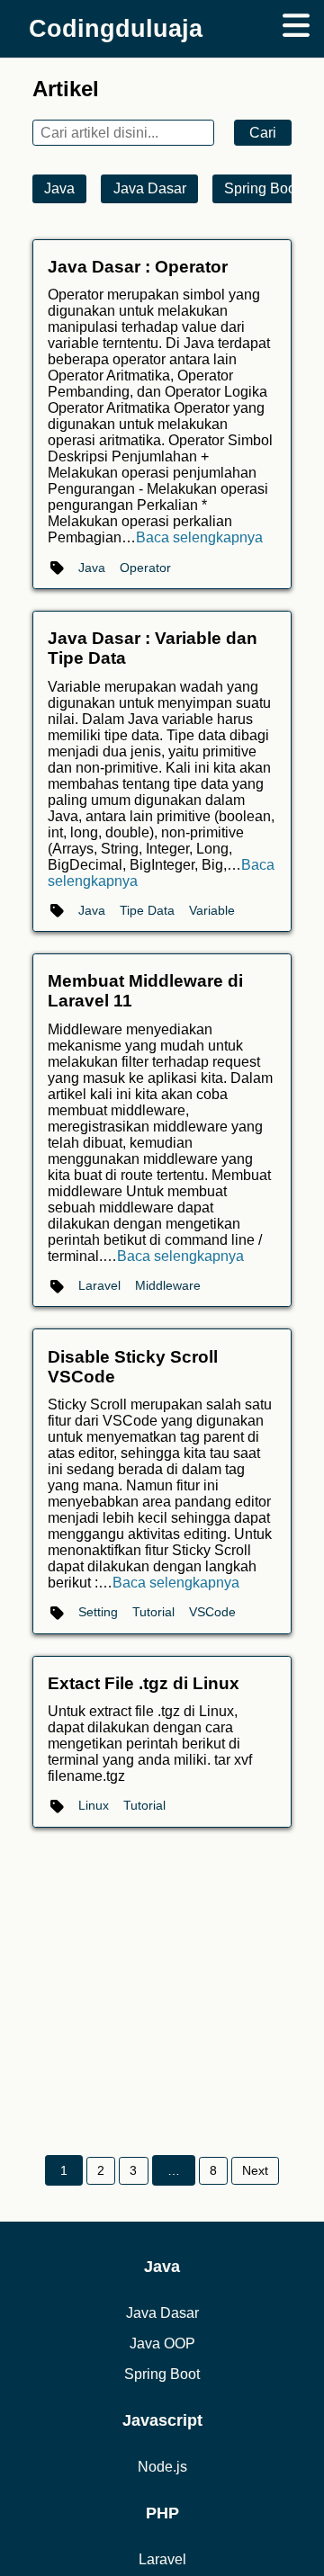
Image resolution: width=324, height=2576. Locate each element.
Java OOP (162, 2343)
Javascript (162, 2420)
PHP (162, 2513)
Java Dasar (150, 188)
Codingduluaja (116, 28)
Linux (94, 1805)
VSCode (212, 1612)
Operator (145, 568)
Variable (212, 910)
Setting (98, 1612)
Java (59, 188)
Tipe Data (147, 910)
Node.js (162, 2467)
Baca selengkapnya (199, 537)
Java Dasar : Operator (138, 267)
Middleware (168, 1285)
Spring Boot (262, 188)
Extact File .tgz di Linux (144, 1683)
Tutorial (153, 1612)
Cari (263, 133)
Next (255, 2170)
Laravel (99, 1285)
